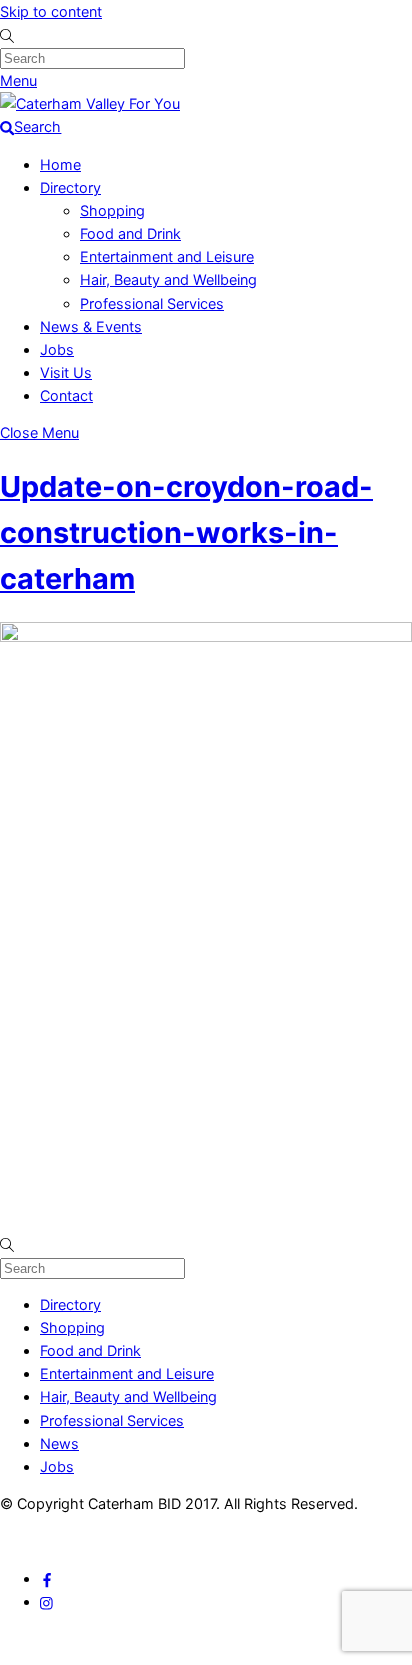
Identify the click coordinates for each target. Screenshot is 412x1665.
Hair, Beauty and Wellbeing (168, 279)
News (59, 1443)
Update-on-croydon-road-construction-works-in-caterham (186, 532)
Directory (70, 187)
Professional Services (152, 303)
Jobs (57, 349)
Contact (66, 395)
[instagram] (47, 1601)
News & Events (91, 326)
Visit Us (66, 372)
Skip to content (51, 11)
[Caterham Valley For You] (90, 103)
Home (60, 164)
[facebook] (47, 1578)
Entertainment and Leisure (167, 256)
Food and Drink (130, 233)
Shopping (112, 210)
